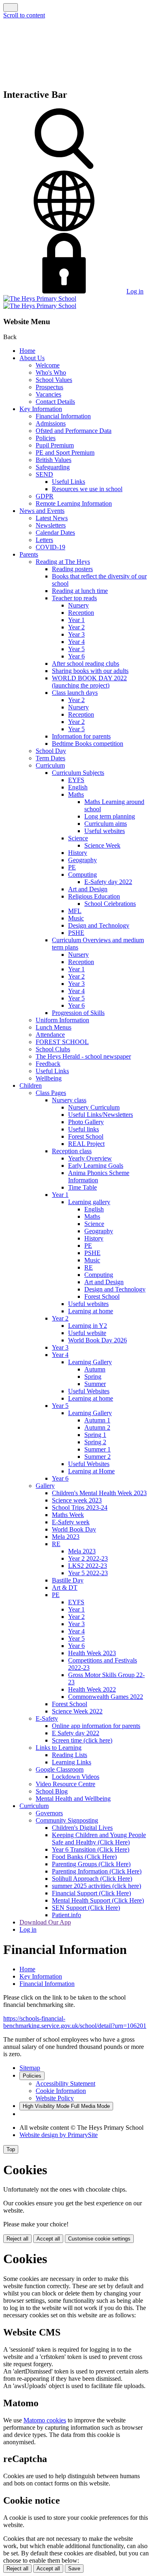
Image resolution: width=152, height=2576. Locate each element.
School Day (51, 751)
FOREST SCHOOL (62, 1042)
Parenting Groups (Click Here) (91, 1864)
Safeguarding (53, 467)
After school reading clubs (86, 664)
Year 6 (76, 656)
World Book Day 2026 (97, 1340)
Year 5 (76, 649)
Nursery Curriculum (94, 1107)
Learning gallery (89, 1202)
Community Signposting (67, 1820)
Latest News (52, 518)
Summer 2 (97, 1457)
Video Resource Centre (65, 1784)
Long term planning (110, 816)
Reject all (17, 2239)
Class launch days (75, 693)
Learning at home (91, 1311)
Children (31, 1085)
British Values (54, 460)
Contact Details (55, 402)
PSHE (76, 933)
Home (27, 351)
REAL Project (86, 1144)
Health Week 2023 (92, 1653)
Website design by (59, 2135)
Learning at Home (91, 1471)
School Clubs (53, 1049)
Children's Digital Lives (82, 1828)
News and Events (42, 511)
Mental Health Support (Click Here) (98, 1900)
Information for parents (81, 736)
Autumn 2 (97, 1427)
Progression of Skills (78, 1013)
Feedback (48, 1064)
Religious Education (94, 896)
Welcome (48, 365)
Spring (93, 1377)
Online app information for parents (96, 1726)
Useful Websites (89, 1391)
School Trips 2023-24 (80, 1507)
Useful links (83, 1129)
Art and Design (88, 889)
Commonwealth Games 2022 (106, 1697)
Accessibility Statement (65, 2083)
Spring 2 (95, 1442)
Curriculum (50, 765)
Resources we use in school (87, 489)
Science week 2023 (77, 1500)
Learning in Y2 (88, 1326)
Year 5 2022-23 (88, 1573)
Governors (49, 1813)
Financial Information (63, 416)
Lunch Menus (54, 1027)
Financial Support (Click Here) (91, 1893)
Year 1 (76, 620)
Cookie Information (61, 2091)
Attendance (50, 1035)
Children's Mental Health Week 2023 (99, 1493)
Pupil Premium (55, 445)
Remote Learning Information (74, 503)
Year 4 (76, 642)
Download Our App (45, 1922)
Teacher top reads (74, 598)
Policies (46, 438)
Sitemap (30, 2068)
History (78, 853)
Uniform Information (62, 1020)
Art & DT (65, 1588)
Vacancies (48, 394)
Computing (82, 874)
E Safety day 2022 (76, 1733)
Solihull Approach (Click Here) (92, 1879)
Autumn (95, 1369)
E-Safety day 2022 (108, 882)
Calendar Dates (55, 533)
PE (72, 867)
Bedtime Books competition (88, 744)
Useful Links (69, 482)
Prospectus (49, 387)
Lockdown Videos (76, 1777)
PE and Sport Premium (65, 453)
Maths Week (68, 1515)
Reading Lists (70, 1755)
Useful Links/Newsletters (101, 1115)
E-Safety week (71, 1522)
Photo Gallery (86, 1122)
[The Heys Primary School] (40, 302)
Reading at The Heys (63, 562)
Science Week (102, 845)
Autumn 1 (97, 1420)
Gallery (45, 1486)
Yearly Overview (90, 1158)
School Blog (52, 1791)
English (78, 787)
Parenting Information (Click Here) (97, 1871)
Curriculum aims (106, 824)
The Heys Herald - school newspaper (83, 1056)
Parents (29, 554)
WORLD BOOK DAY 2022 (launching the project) (89, 682)
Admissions (51, 423)
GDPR (45, 496)
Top (11, 2149)
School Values (54, 380)
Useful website (87, 1333)
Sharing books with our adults (90, 671)
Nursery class (69, 1100)
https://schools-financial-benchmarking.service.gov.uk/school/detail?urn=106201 (75, 2022)
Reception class (72, 1151)
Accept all (48, 2239)
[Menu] (11, 7)
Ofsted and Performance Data (74, 431)
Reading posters (72, 569)
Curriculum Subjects (78, 773)
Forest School (86, 1136)
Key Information (41, 409)
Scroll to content (24, 15)
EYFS (76, 780)
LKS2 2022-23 (88, 1566)
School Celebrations (110, 904)
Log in (135, 291)
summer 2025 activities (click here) (96, 1886)
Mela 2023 (66, 1537)
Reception (81, 613)
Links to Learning (59, 1748)
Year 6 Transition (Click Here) (91, 1849)
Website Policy (55, 2098)
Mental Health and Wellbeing (73, 1799)
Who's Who (51, 372)
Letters (44, 540)
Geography (82, 860)
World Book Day (74, 1529)
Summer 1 (97, 1449)
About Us (32, 358)
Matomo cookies (45, 2420)
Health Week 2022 (92, 1689)
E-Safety (47, 1718)
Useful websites (105, 831)
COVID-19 (50, 547)
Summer (95, 1384)
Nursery (78, 605)
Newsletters (51, 525)
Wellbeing (49, 1078)
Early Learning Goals (96, 1166)
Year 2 (76, 627)
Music (76, 918)
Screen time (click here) (82, 1740)
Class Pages (51, 1093)
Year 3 (76, 634)
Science (78, 838)
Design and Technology (99, 925)
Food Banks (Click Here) (84, 1857)
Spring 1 (95, 1435)
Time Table (82, 1187)
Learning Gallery (90, 1362)
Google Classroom (60, 1769)
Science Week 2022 (77, 1711)
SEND (44, 474)
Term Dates (50, 758)
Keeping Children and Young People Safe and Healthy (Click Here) (99, 1839)
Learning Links (72, 1762)
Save (74, 2569)
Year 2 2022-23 (88, 1558)
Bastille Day (68, 1580)
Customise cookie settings (99, 2239)
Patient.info (66, 1915)
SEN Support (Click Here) (86, 1908)
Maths (76, 794)
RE (89, 1267)
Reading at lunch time (80, 591)
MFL (75, 911)
